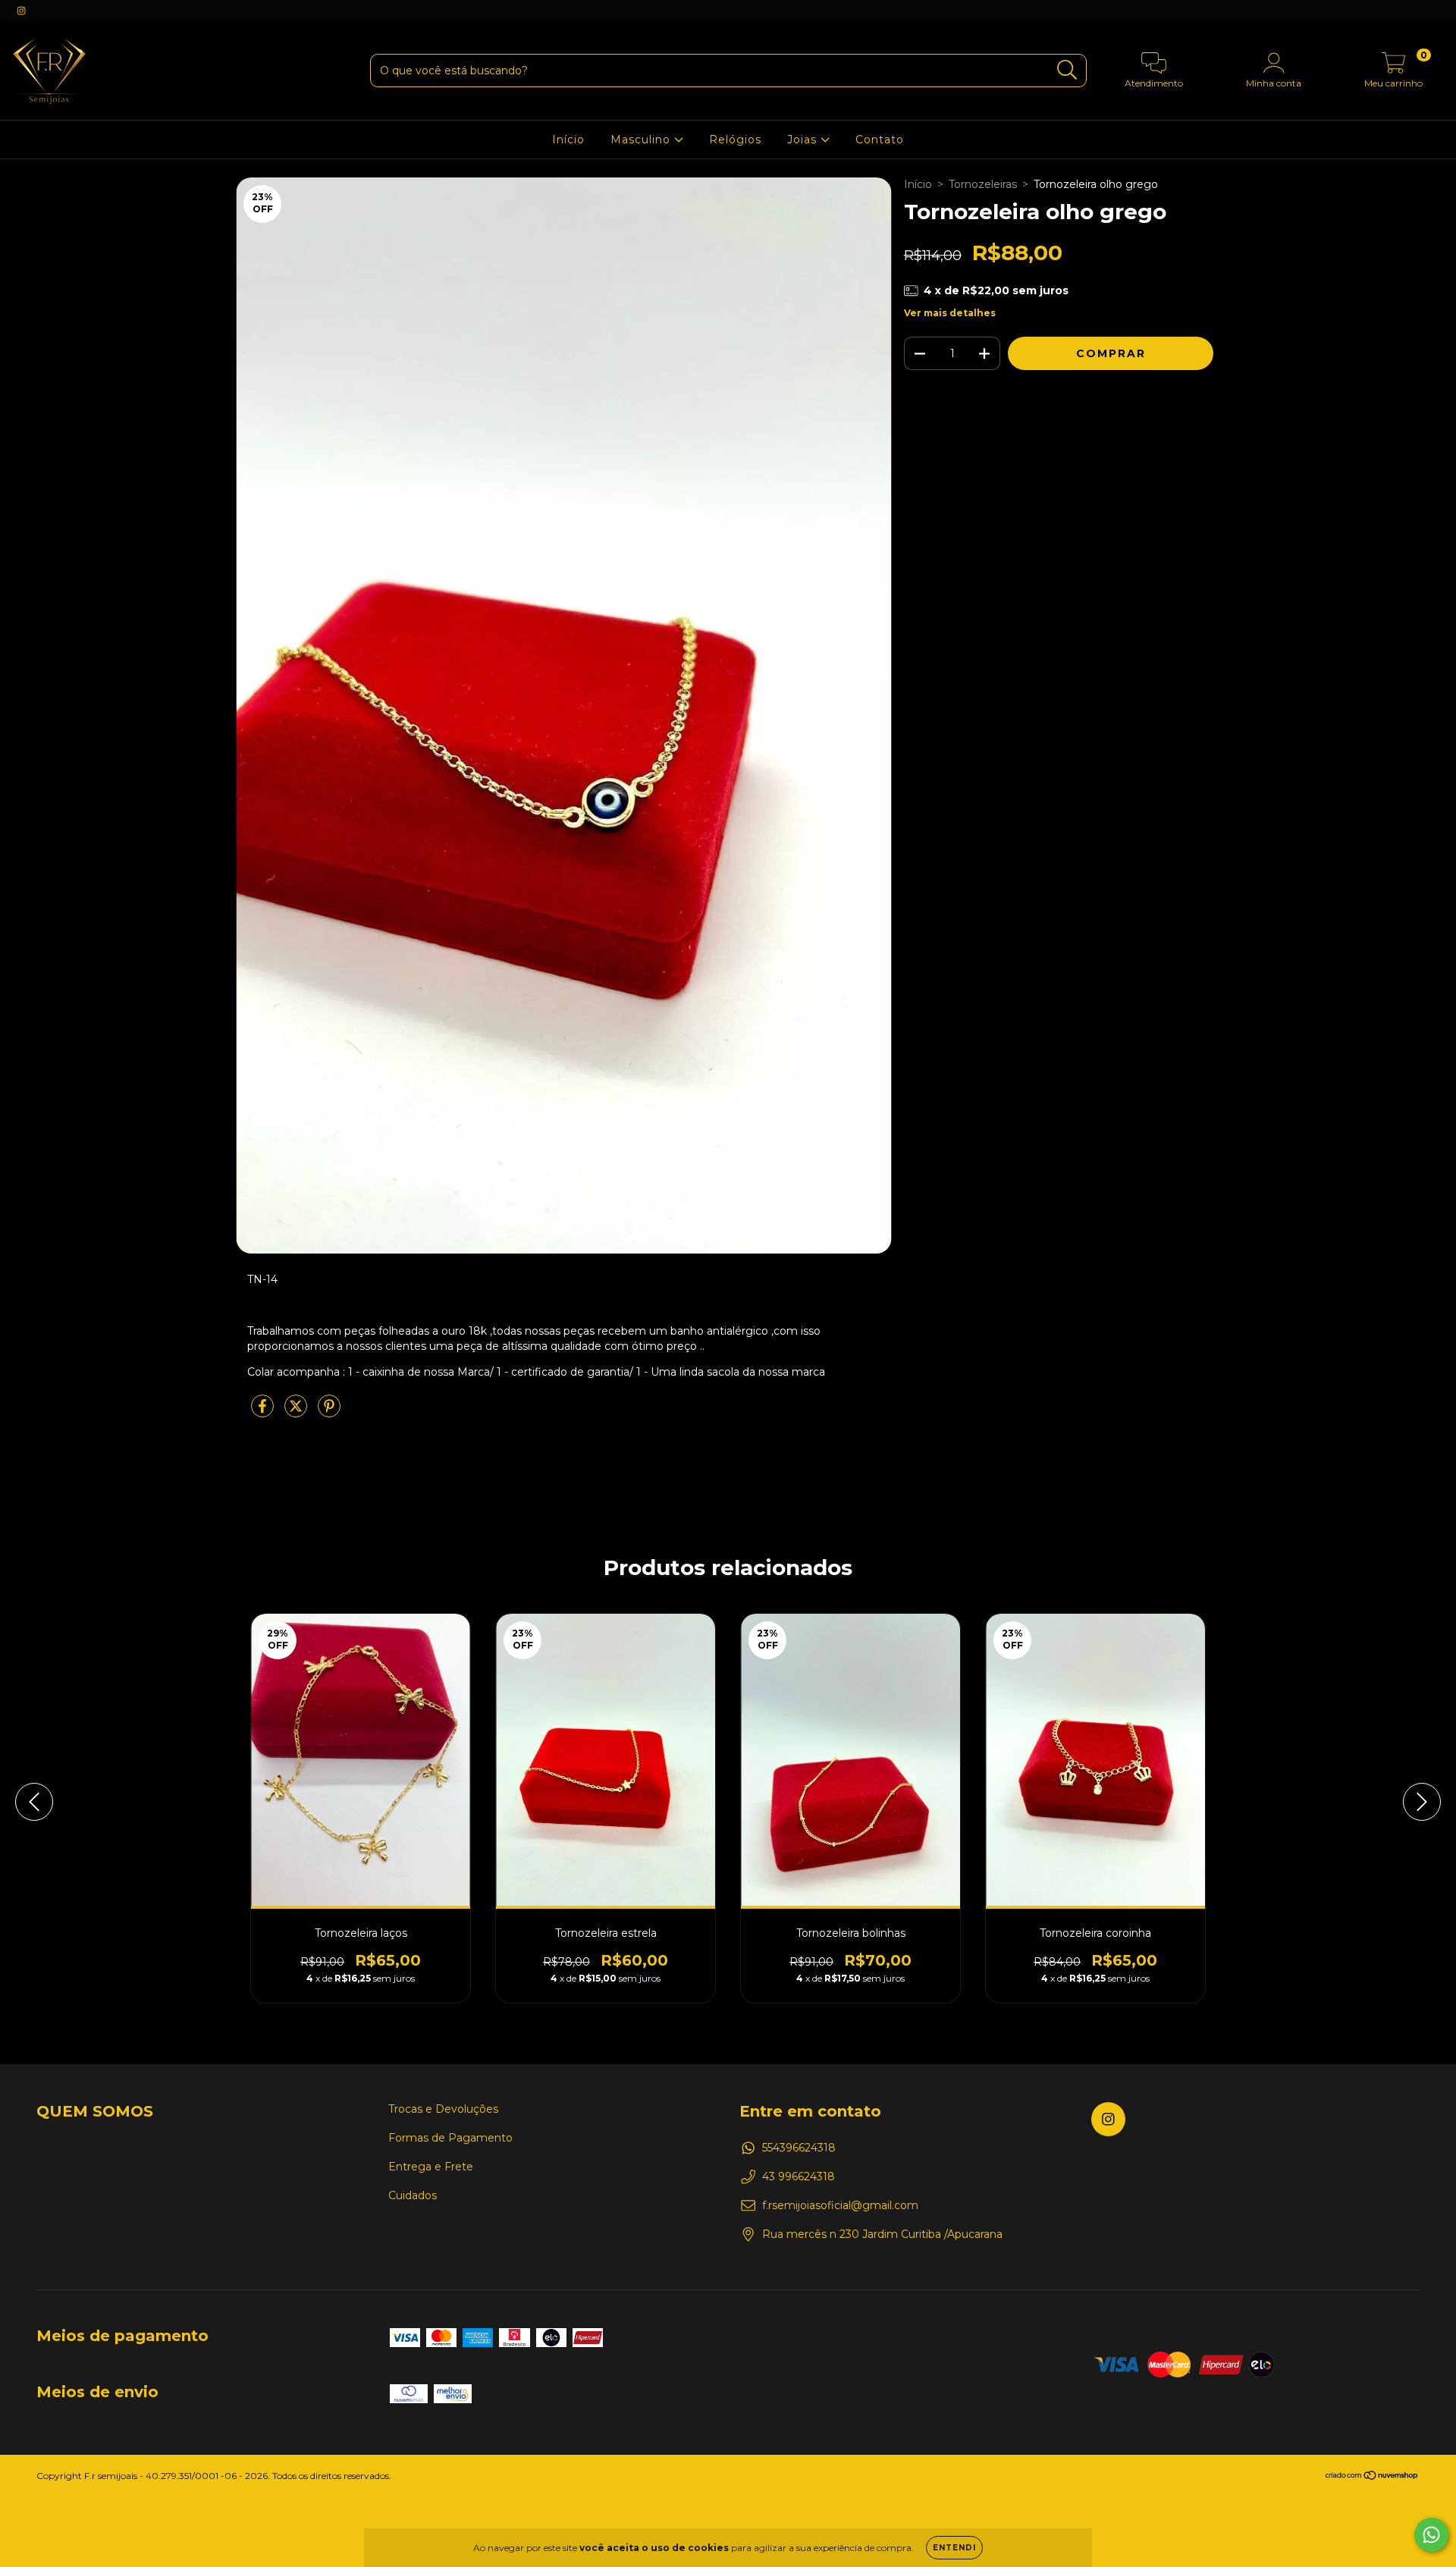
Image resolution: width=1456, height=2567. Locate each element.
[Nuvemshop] (1372, 2477)
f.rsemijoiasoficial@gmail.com (840, 2205)
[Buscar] (1067, 70)
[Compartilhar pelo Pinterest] (329, 1413)
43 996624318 (799, 2176)
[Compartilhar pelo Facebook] (264, 1413)
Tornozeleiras (983, 184)
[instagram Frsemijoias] (21, 11)
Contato (880, 140)
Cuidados (413, 2195)
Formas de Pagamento (450, 2138)
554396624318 (799, 2148)
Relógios (735, 140)
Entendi (954, 2548)
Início (568, 140)
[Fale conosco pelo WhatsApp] (1431, 2535)
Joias (804, 140)
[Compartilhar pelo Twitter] (297, 1413)
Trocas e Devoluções (443, 2109)
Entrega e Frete (431, 2167)
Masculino (642, 140)
